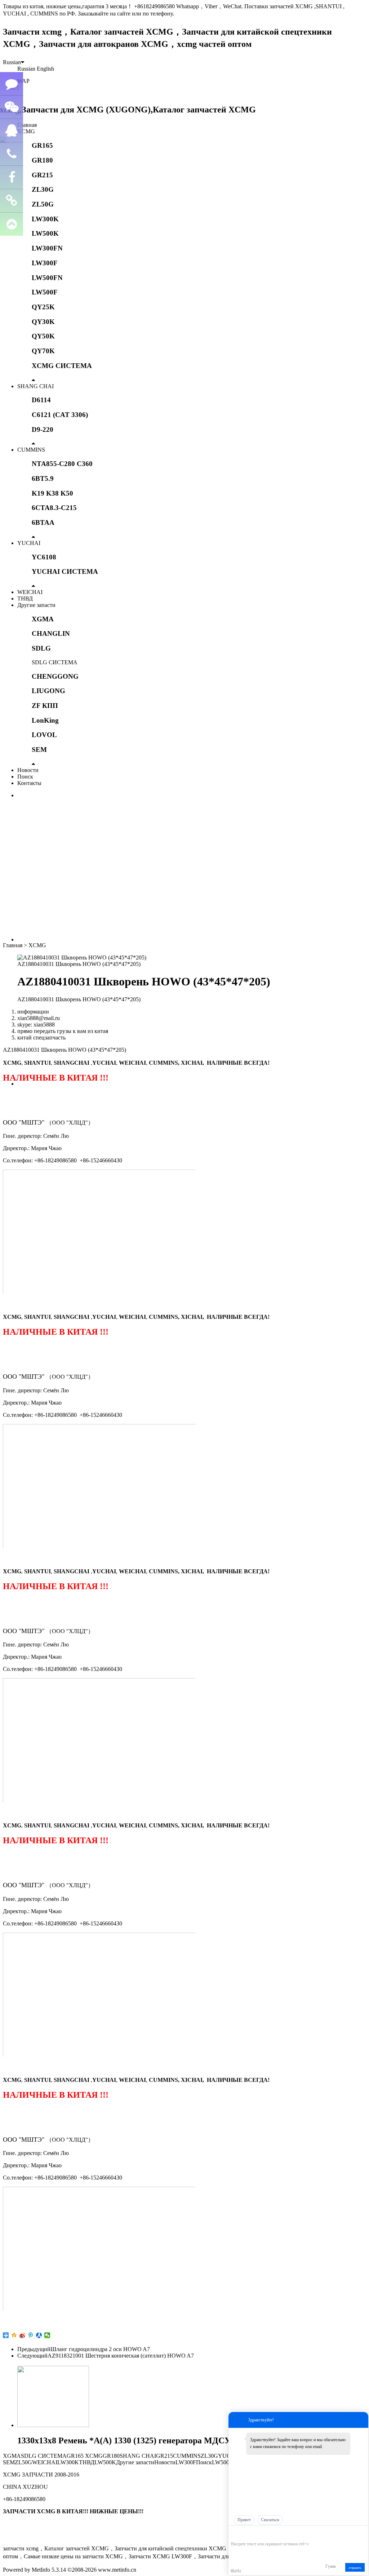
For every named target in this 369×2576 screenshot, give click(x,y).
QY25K (43, 307)
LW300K (45, 219)
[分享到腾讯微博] (31, 2335)
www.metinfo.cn (117, 2570)
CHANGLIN (51, 633)
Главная (27, 125)
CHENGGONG (55, 676)
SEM (39, 750)
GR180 (42, 160)
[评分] (245, 2534)
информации (33, 1012)
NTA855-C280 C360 (62, 464)
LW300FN (47, 248)
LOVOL (44, 735)
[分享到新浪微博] (23, 2335)
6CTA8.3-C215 (54, 508)
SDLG (41, 648)
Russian (12, 62)
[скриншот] (264, 2533)
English (45, 69)
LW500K (45, 233)
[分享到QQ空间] (14, 2335)
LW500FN (47, 278)
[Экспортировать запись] (362, 2533)
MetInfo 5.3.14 (49, 2570)
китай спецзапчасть (41, 1038)
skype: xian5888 (36, 1025)
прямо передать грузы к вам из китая (63, 1031)
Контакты (29, 783)
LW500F (45, 292)
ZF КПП (45, 706)
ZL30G (43, 189)
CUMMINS (31, 450)
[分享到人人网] (39, 2335)
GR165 (42, 145)
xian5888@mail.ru (39, 1018)
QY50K (43, 336)
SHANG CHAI (35, 386)
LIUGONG (48, 691)
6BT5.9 (43, 478)
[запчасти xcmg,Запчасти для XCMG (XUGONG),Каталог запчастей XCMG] (129, 110)
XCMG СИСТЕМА (62, 366)
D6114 (41, 400)
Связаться (270, 2520)
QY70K (43, 351)
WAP (23, 81)
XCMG (26, 131)
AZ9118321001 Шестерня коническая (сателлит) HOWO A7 (121, 2356)
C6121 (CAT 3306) (60, 415)
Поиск (25, 777)
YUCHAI (29, 543)
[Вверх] (12, 224)
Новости (28, 770)
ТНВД (25, 598)
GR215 (42, 175)
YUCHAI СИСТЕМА (65, 571)
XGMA (43, 619)
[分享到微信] (47, 2335)
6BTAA (43, 522)
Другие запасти (36, 605)
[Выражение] (235, 2533)
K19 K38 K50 (52, 493)
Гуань (331, 2566)
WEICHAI (30, 592)
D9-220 (43, 429)
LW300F (45, 263)
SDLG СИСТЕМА (55, 662)
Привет (244, 2520)
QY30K (43, 322)
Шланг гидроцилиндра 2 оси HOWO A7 (100, 2349)
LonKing (45, 720)
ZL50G (43, 204)
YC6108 (44, 557)
